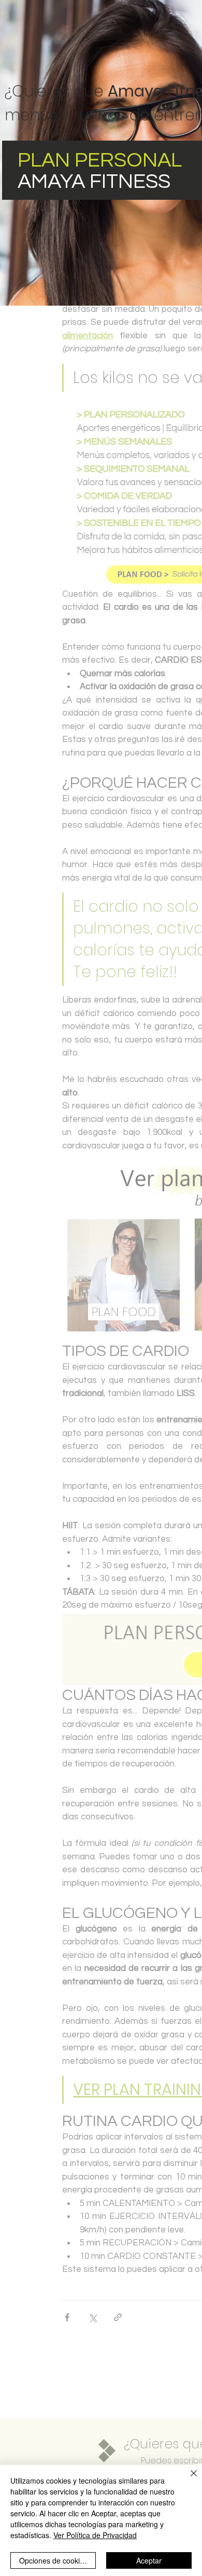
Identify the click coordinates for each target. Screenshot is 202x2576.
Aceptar (149, 2560)
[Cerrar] (187, 2479)
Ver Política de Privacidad (95, 2535)
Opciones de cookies (53, 2560)
